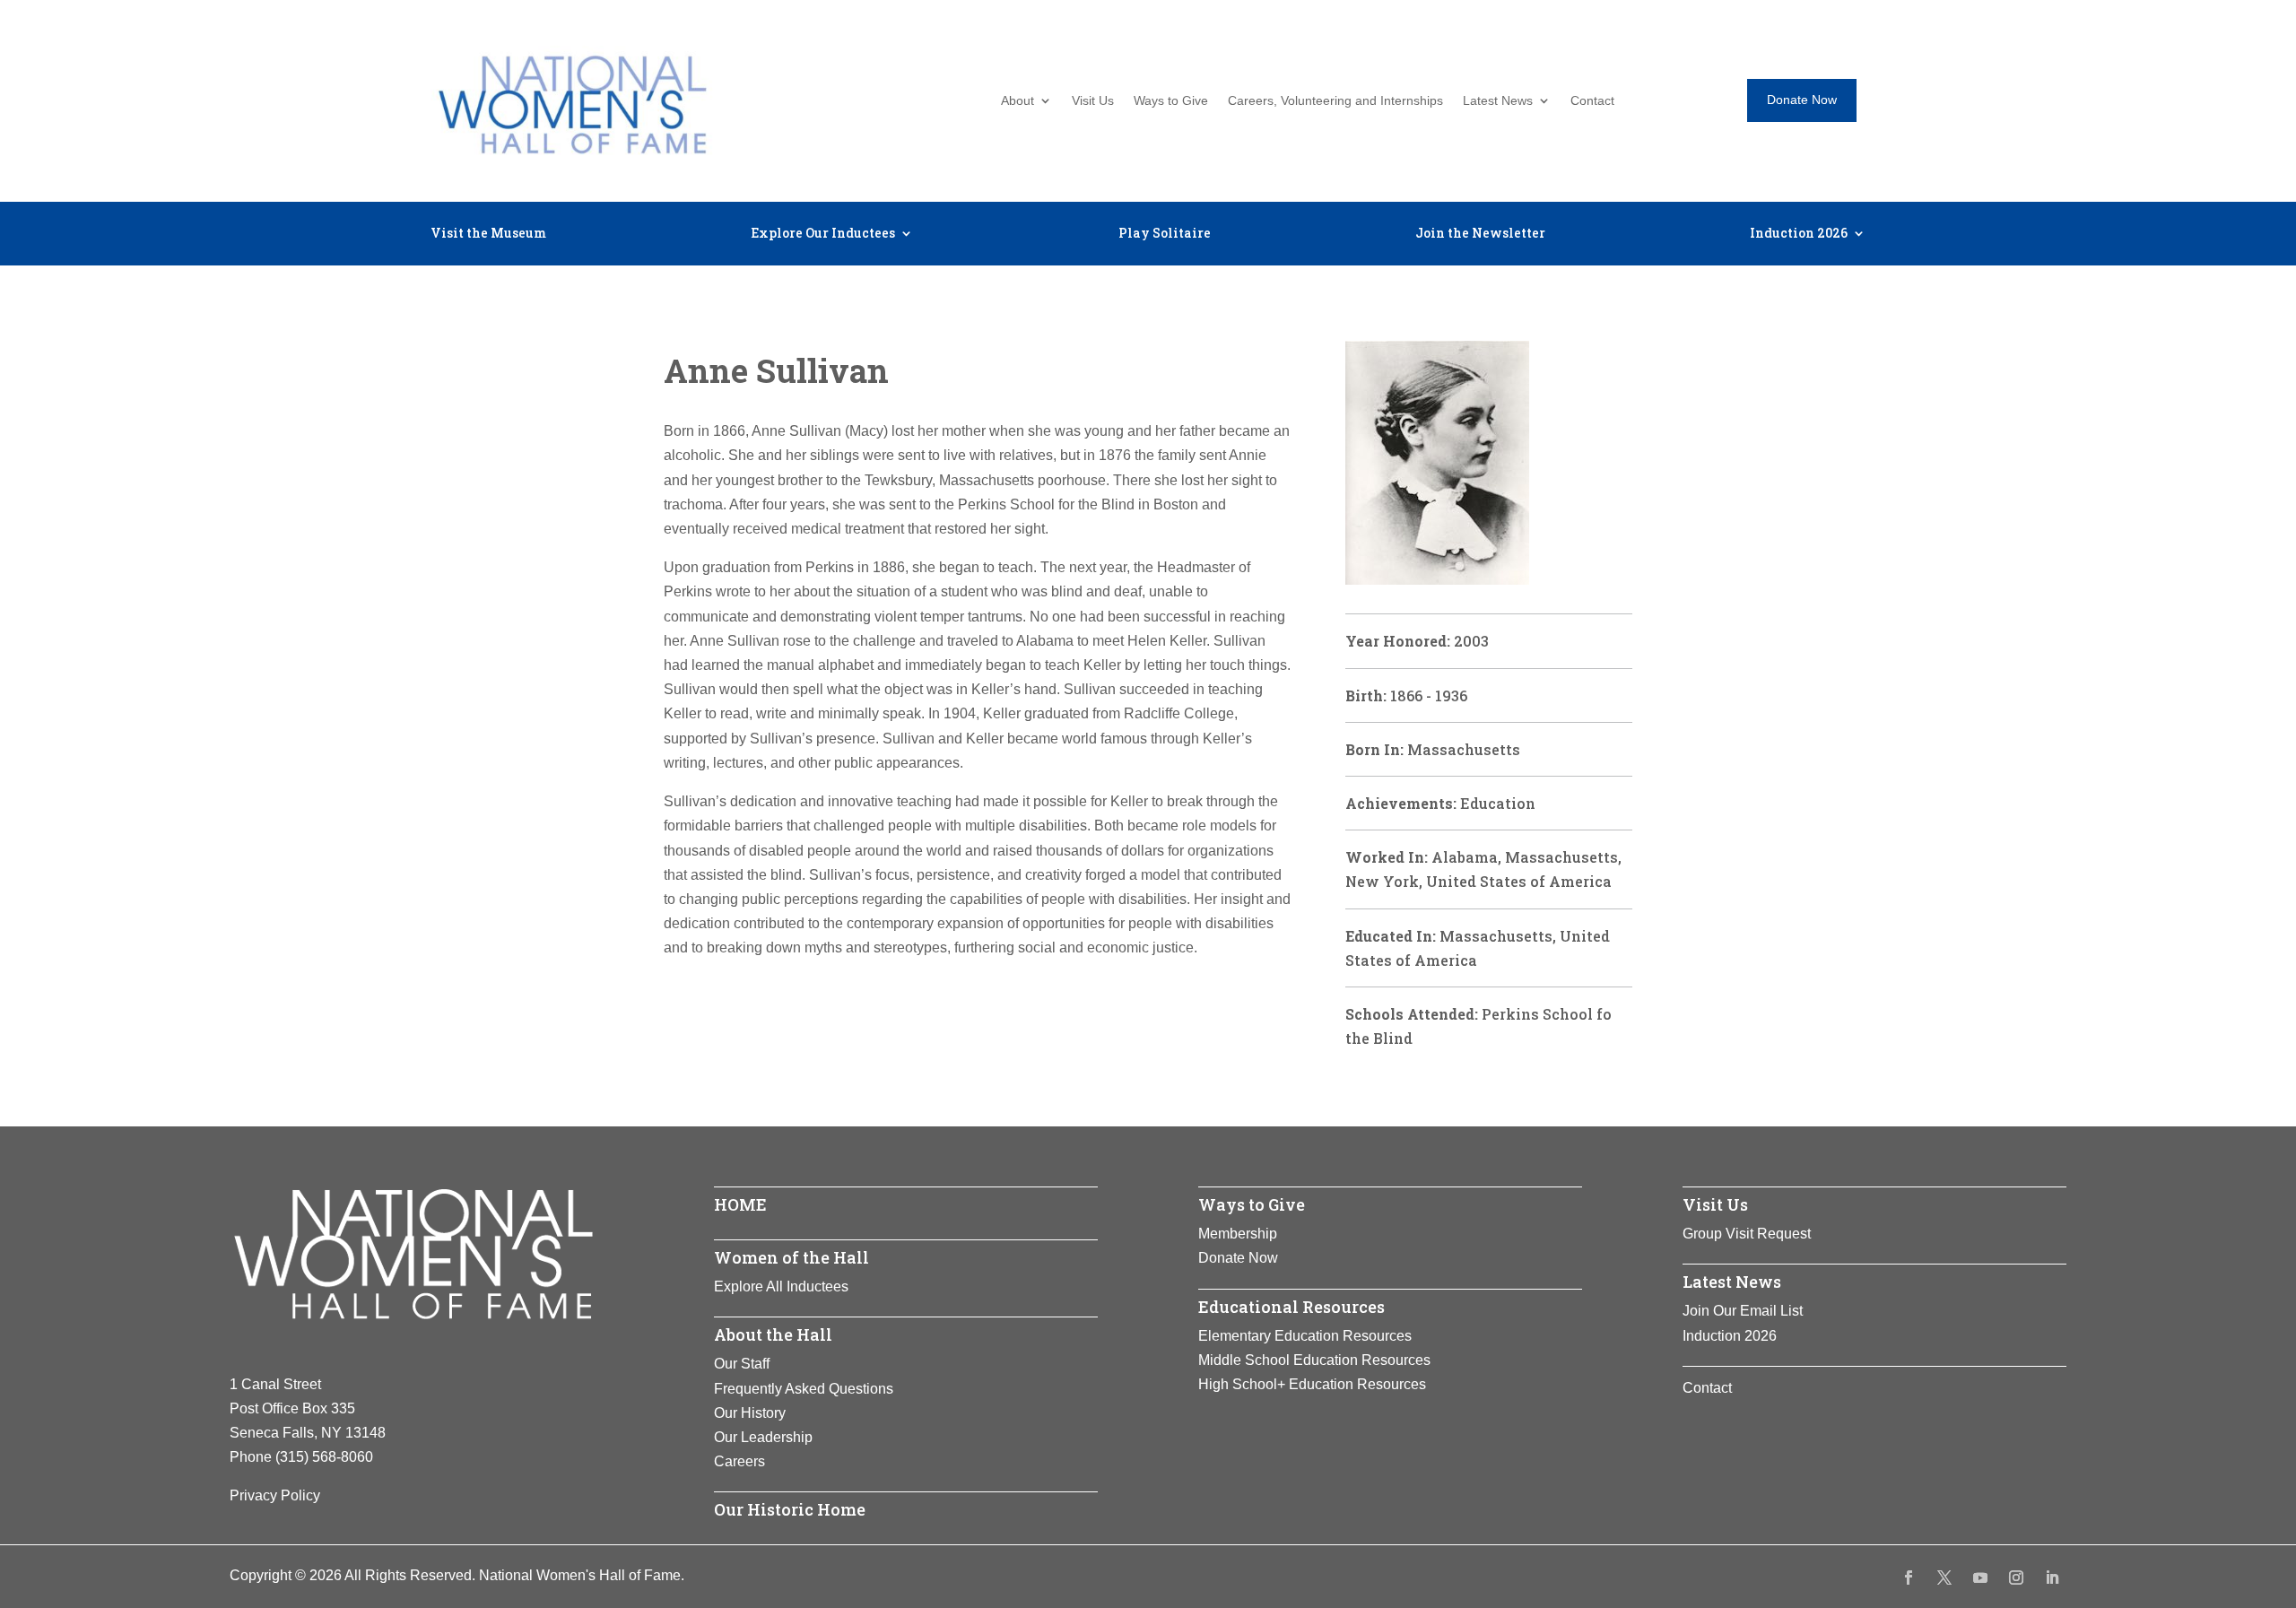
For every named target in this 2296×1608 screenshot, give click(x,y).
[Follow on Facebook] (1909, 1578)
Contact (1592, 101)
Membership (1238, 1234)
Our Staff (742, 1364)
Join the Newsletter (1480, 234)
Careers (739, 1461)
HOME (740, 1204)
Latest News (1498, 101)
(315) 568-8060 (324, 1457)
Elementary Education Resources (1305, 1336)
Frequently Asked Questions (804, 1389)
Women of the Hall (791, 1257)
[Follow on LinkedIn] (2052, 1578)
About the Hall (773, 1334)
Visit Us (1093, 101)
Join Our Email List (1743, 1311)
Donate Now (1802, 100)
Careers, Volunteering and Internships (1335, 101)
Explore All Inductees (781, 1286)
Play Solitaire (1165, 234)
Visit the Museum (488, 234)
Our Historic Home (790, 1509)
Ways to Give (1171, 101)
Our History (750, 1413)
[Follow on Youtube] (1980, 1578)
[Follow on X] (1944, 1578)
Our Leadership (763, 1437)
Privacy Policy (275, 1495)
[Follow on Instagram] (2016, 1578)
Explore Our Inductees (823, 234)
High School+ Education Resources (1312, 1384)
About (1018, 101)
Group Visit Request (1747, 1234)
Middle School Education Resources (1314, 1360)
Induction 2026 (1799, 234)
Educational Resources (1291, 1307)
